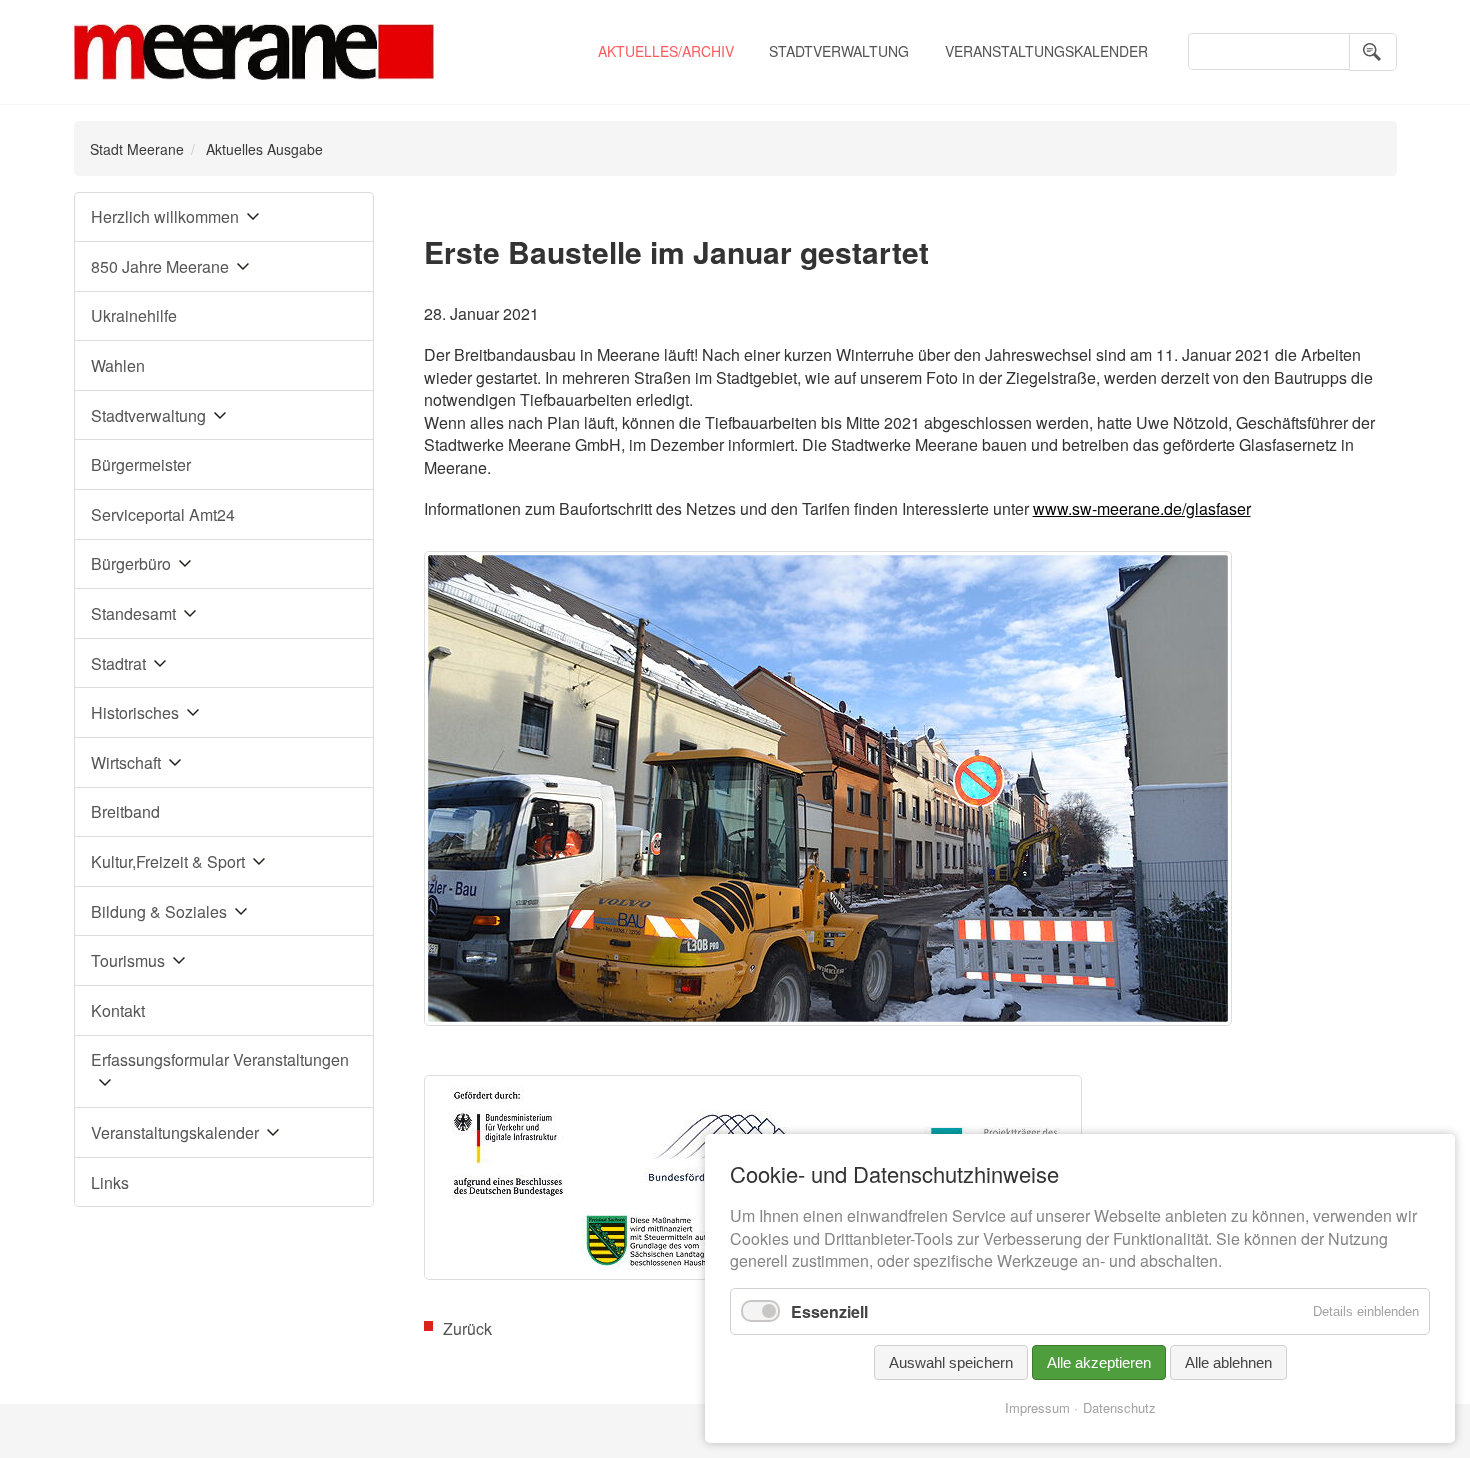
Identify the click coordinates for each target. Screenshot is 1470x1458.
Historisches (135, 712)
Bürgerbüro (131, 563)
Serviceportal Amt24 (163, 514)
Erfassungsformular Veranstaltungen (220, 1059)
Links (110, 1182)
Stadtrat (118, 663)
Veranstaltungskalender (1046, 51)
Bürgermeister (141, 464)
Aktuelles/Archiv (666, 51)
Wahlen (118, 365)
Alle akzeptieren (1099, 1362)
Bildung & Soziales (159, 911)
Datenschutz (1119, 1407)
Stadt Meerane (137, 149)
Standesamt (133, 613)
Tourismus (128, 960)
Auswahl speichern (951, 1362)
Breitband (125, 811)
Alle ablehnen (1228, 1362)
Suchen (1373, 52)
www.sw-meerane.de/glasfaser (1142, 508)
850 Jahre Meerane (160, 266)
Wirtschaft (126, 762)
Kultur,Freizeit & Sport (168, 861)
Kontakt (118, 1010)
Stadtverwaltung (839, 51)
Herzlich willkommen (165, 216)
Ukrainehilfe (134, 315)
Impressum (1037, 1407)
